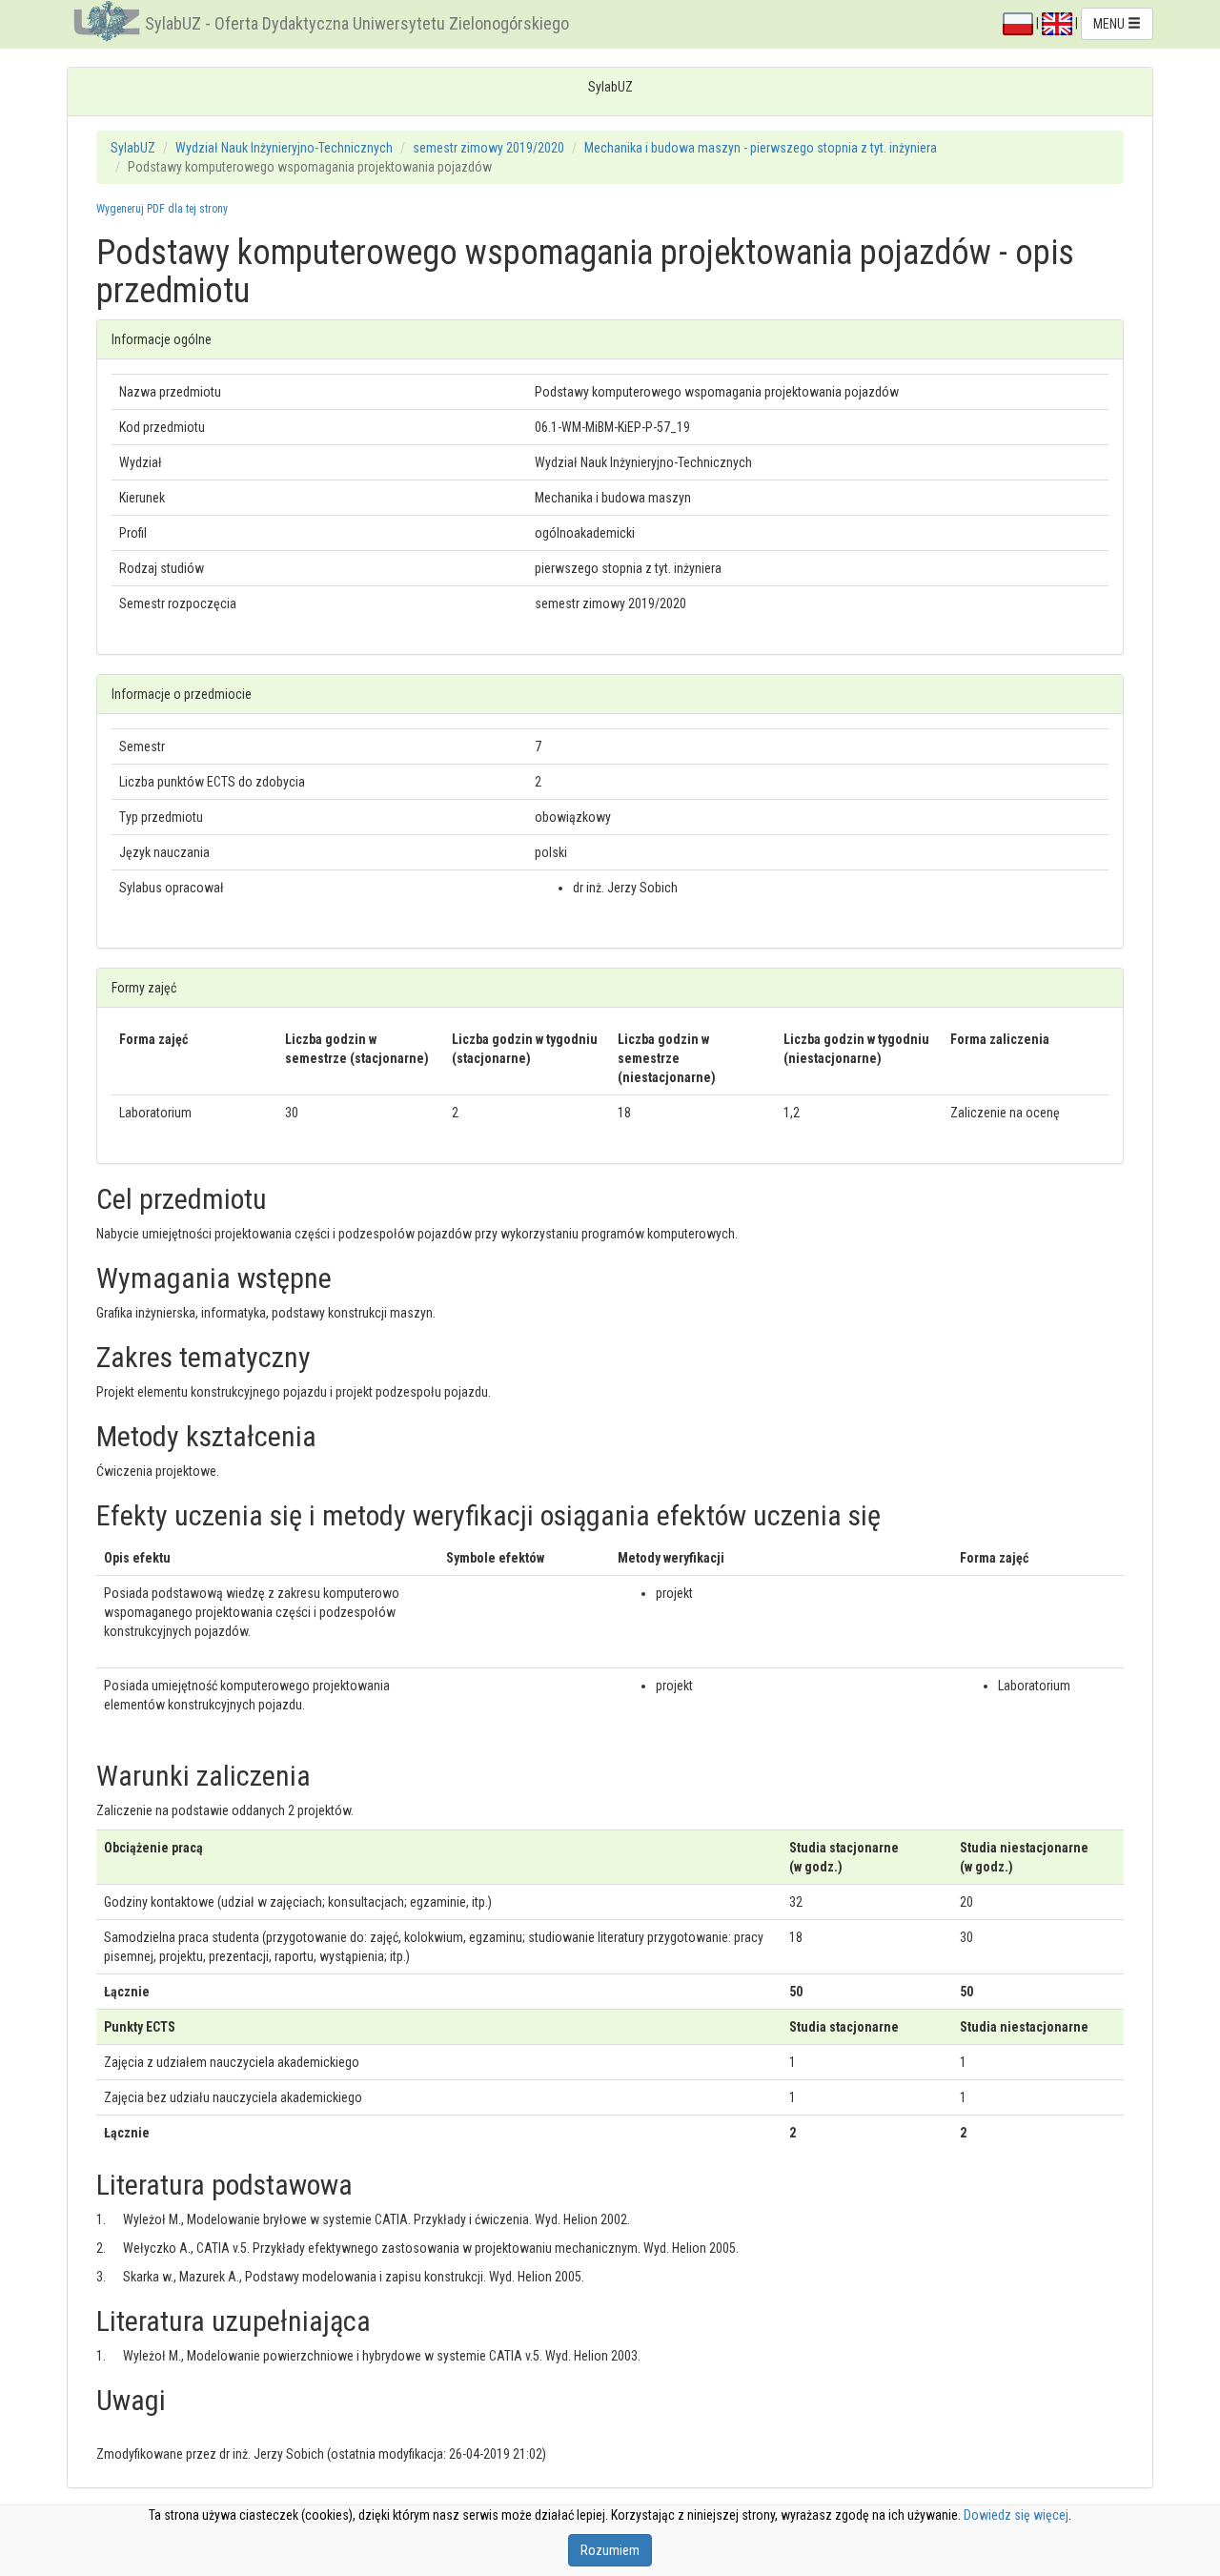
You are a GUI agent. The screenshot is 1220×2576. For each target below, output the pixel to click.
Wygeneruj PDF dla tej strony (162, 209)
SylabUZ (133, 148)
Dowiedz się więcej (1016, 2515)
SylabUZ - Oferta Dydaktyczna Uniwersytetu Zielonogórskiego (357, 23)
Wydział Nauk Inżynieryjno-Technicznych (284, 148)
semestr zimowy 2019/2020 (488, 148)
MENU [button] (1110, 24)
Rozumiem (610, 2550)
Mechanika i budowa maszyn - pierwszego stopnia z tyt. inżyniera (761, 148)
